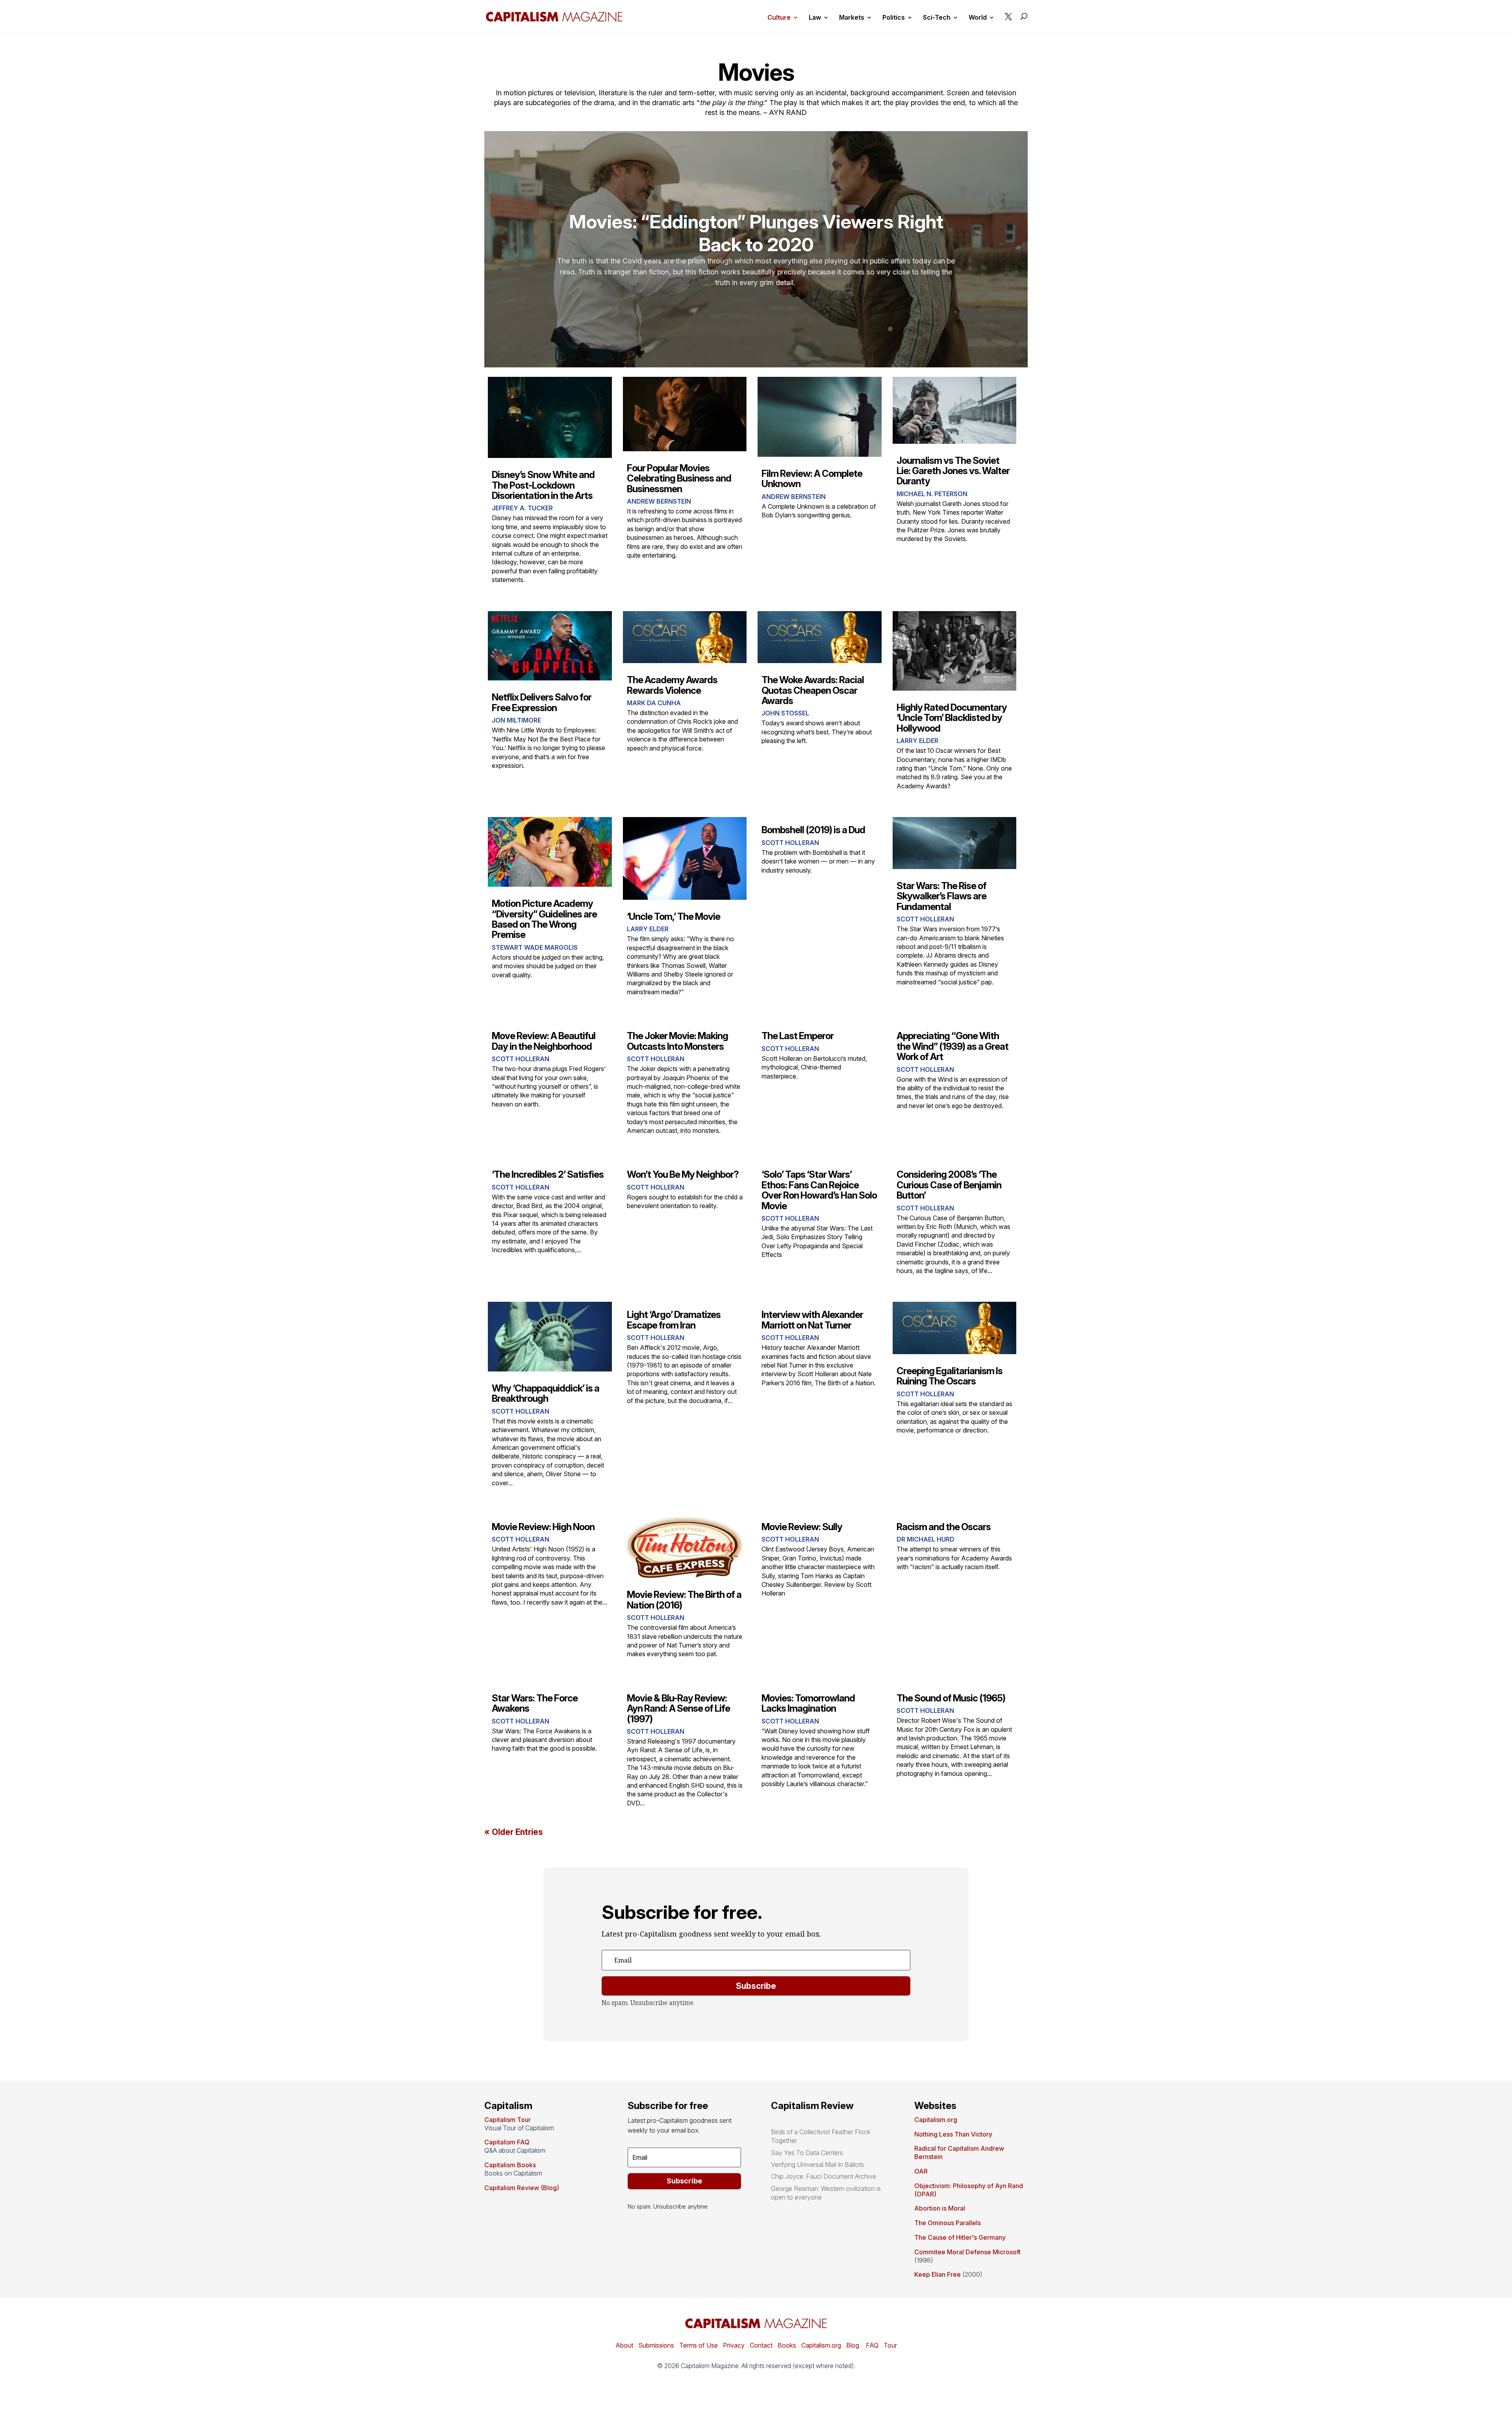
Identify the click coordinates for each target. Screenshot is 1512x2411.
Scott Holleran (790, 843)
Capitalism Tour (508, 2120)
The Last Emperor (798, 1036)
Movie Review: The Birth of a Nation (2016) (684, 1600)
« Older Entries (514, 1832)
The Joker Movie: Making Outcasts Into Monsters (677, 1041)
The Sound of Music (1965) (951, 1698)
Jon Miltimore (516, 720)
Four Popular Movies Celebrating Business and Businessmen (679, 478)
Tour (890, 2345)
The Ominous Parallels (948, 2223)
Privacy (733, 2345)
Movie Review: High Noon (543, 1527)
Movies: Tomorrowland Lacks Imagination (808, 1703)
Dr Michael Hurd (926, 1539)
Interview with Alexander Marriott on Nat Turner (812, 1320)
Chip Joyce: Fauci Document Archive (824, 2176)
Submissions (655, 2345)
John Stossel (785, 713)
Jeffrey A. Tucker (522, 508)
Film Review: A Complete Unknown (812, 479)
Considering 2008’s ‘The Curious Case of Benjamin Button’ (949, 1185)
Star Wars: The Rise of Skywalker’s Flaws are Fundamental (941, 896)
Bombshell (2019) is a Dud (813, 830)
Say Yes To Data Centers (807, 2153)
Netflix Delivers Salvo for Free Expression (542, 702)
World (978, 18)
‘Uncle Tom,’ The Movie (674, 916)
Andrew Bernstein (659, 501)
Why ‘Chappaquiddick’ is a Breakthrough (546, 1393)
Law (815, 18)
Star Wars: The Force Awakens (535, 1703)
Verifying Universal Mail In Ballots (817, 2165)
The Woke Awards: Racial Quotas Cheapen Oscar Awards (813, 690)
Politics (894, 18)
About (624, 2345)
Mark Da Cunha (654, 703)
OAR (921, 2171)
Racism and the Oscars (944, 1527)
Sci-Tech (937, 18)
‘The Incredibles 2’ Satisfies (548, 1174)
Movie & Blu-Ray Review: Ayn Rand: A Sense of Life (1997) (678, 1709)
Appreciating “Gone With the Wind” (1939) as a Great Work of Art (952, 1046)
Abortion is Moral (940, 2208)
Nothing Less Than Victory (953, 2134)
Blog (853, 2345)
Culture (779, 18)
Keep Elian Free (938, 2274)
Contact (760, 2345)
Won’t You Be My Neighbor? (683, 1174)
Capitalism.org (936, 2120)
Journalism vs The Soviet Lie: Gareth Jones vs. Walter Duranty (953, 471)
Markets (852, 18)
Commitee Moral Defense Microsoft (967, 2252)
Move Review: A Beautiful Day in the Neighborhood (544, 1041)
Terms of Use (698, 2345)
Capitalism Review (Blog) (522, 2188)
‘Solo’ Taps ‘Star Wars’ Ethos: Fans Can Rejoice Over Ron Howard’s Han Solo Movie (819, 1190)
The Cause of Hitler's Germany (960, 2237)
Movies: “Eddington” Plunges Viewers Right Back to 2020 (756, 233)
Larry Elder (917, 741)
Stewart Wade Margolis (535, 947)
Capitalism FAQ (507, 2142)
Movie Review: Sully (802, 1527)
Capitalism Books (510, 2165)
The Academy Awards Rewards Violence (672, 685)
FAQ (871, 2345)
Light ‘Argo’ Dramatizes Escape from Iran (674, 1320)
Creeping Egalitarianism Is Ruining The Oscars (950, 1376)
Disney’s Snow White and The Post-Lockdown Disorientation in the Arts (543, 485)
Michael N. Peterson (932, 494)
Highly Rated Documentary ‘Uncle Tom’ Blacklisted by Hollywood (952, 718)
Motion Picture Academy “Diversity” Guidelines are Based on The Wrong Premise (544, 919)
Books (787, 2345)
